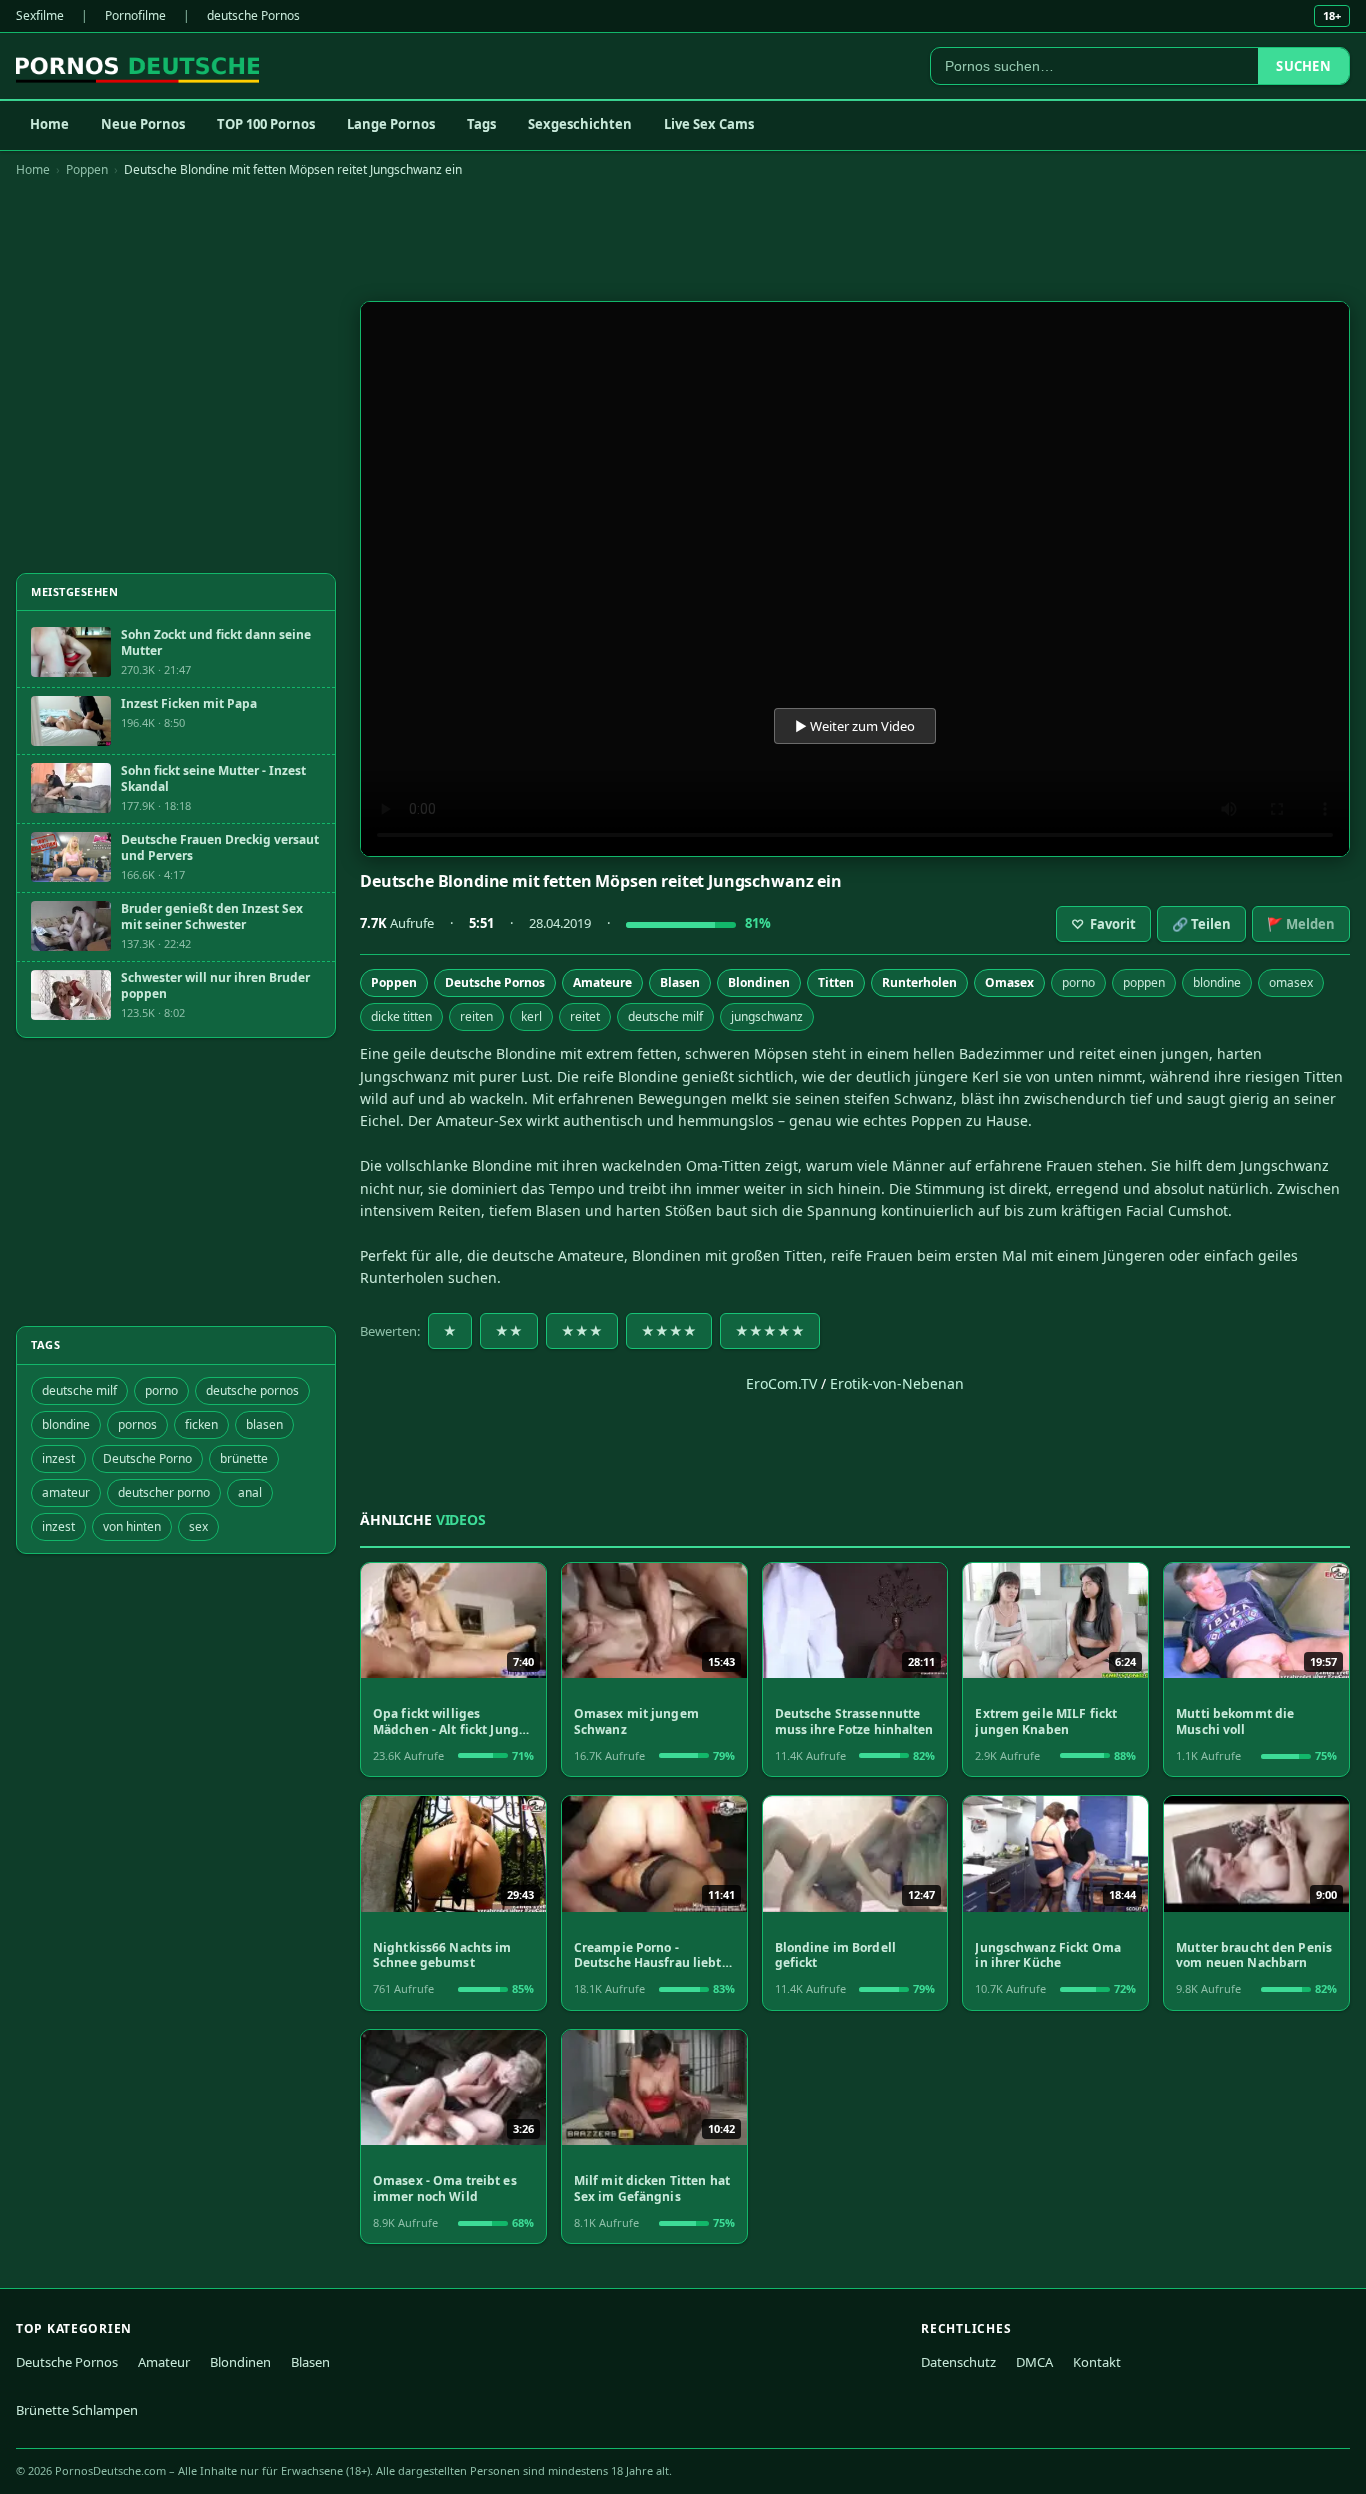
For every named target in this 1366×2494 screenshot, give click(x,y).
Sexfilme (40, 15)
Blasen (680, 982)
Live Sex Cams (709, 124)
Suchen (1303, 66)
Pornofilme (135, 15)
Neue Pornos (143, 124)
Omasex (1009, 982)
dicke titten (401, 1016)
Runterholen (919, 982)
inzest (58, 1458)
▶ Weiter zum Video (855, 726)
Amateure (602, 982)
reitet (585, 1016)
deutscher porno (164, 1492)
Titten (836, 982)
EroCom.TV (781, 1383)
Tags (481, 124)
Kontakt (1097, 2362)
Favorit (1103, 924)
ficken (201, 1424)
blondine (1217, 982)
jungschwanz (767, 1016)
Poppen (87, 169)
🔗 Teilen (1201, 924)
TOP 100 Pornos (266, 124)
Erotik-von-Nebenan (897, 1383)
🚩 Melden (1301, 924)
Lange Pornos (391, 124)
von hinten (132, 1526)
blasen (264, 1424)
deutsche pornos (252, 1390)
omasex (1291, 982)
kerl (531, 1016)
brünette (244, 1458)
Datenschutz (958, 2362)
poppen (1144, 982)
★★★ (582, 1331)
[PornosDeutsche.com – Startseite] (137, 66)
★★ (509, 1331)
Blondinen (759, 982)
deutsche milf (665, 1016)
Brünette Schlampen (77, 2410)
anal (250, 1492)
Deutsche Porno (147, 1458)
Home (49, 124)
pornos (137, 1424)
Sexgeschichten (580, 124)
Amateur (164, 2362)
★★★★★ (770, 1331)
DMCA (1034, 2362)
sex (198, 1526)
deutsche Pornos (253, 15)
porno (1078, 982)
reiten (476, 1016)
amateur (66, 1492)
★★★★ (669, 1331)
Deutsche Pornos (495, 982)
